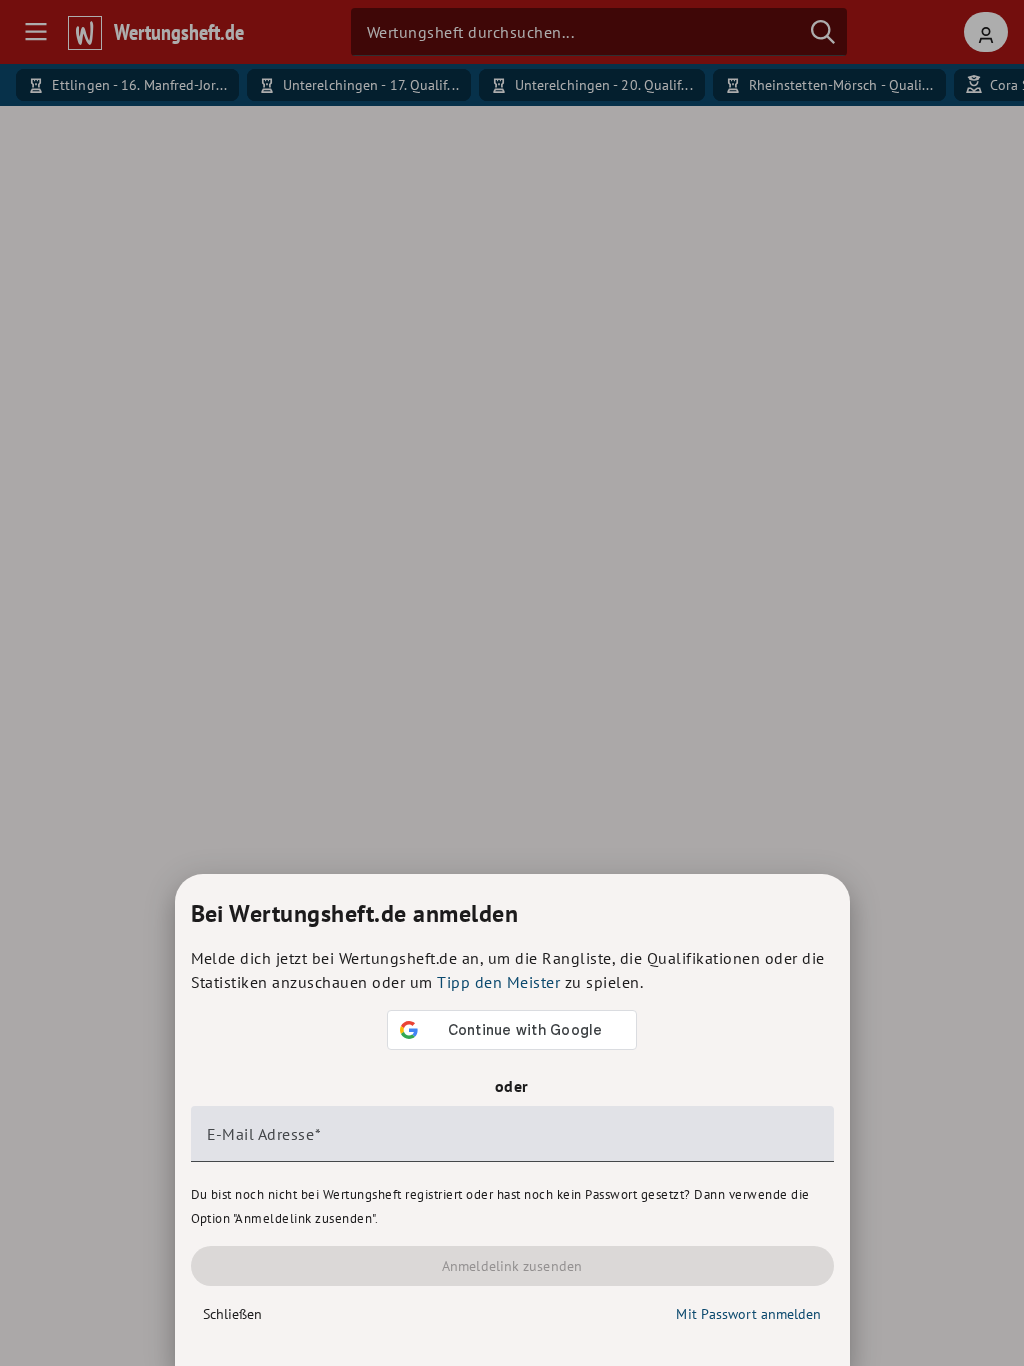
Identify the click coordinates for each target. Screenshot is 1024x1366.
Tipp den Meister (498, 982)
